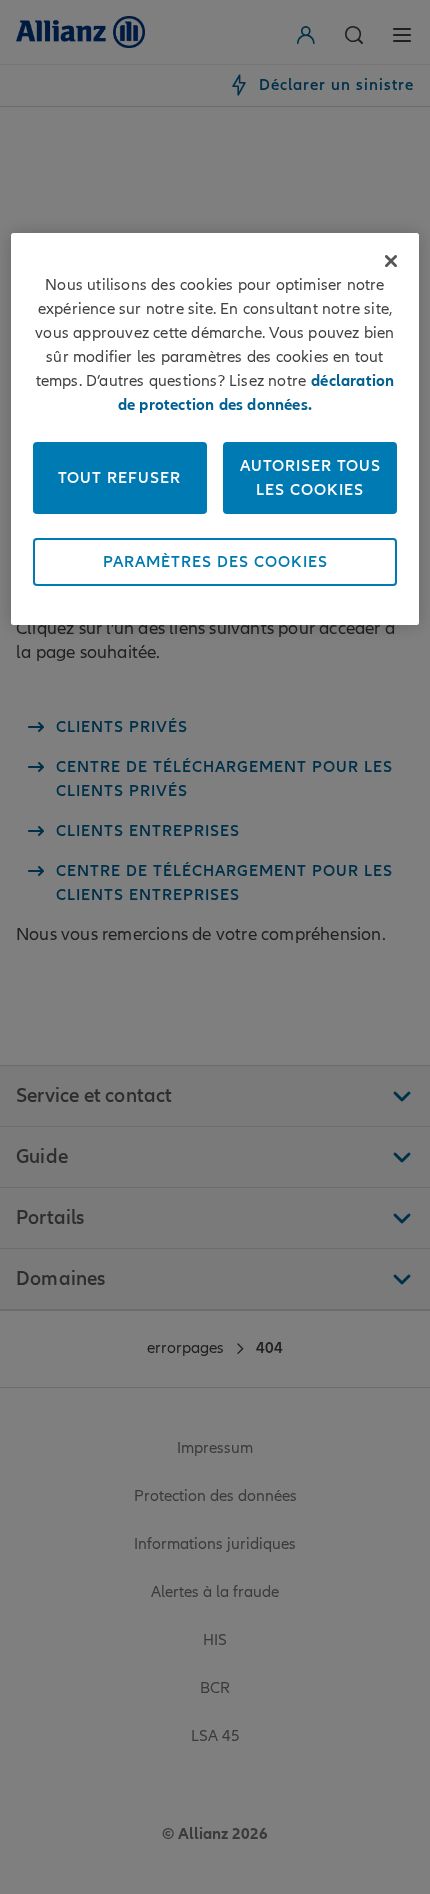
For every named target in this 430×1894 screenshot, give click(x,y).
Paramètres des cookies (215, 562)
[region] (215, 429)
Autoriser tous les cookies (310, 478)
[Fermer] (391, 261)
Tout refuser (119, 478)
